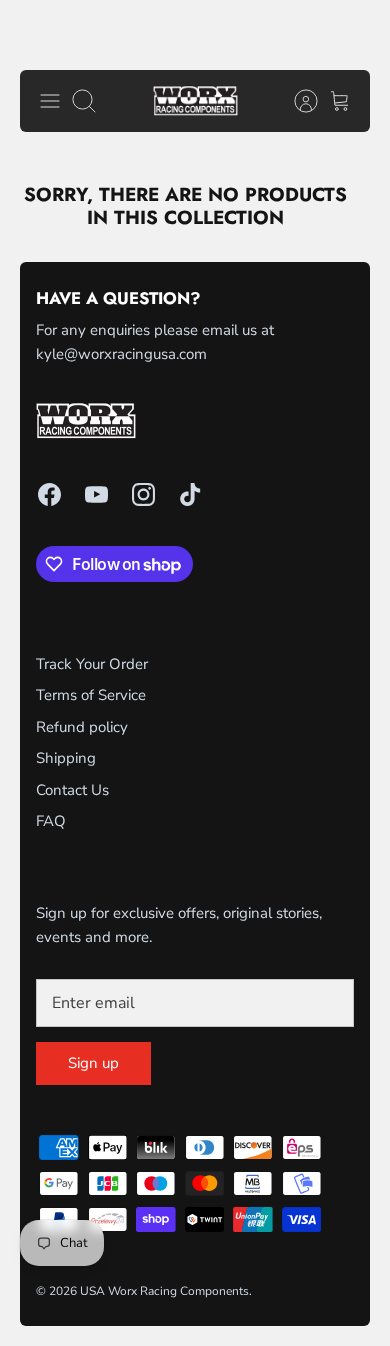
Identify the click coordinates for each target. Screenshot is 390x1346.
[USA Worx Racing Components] (195, 101)
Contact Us (72, 790)
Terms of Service (91, 695)
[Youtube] (96, 494)
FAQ (51, 821)
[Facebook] (49, 494)
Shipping (66, 758)
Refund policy (82, 727)
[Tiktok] (190, 494)
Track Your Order (92, 664)
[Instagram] (143, 494)
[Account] (296, 101)
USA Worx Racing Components (164, 1291)
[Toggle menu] (50, 101)
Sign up (93, 1063)
